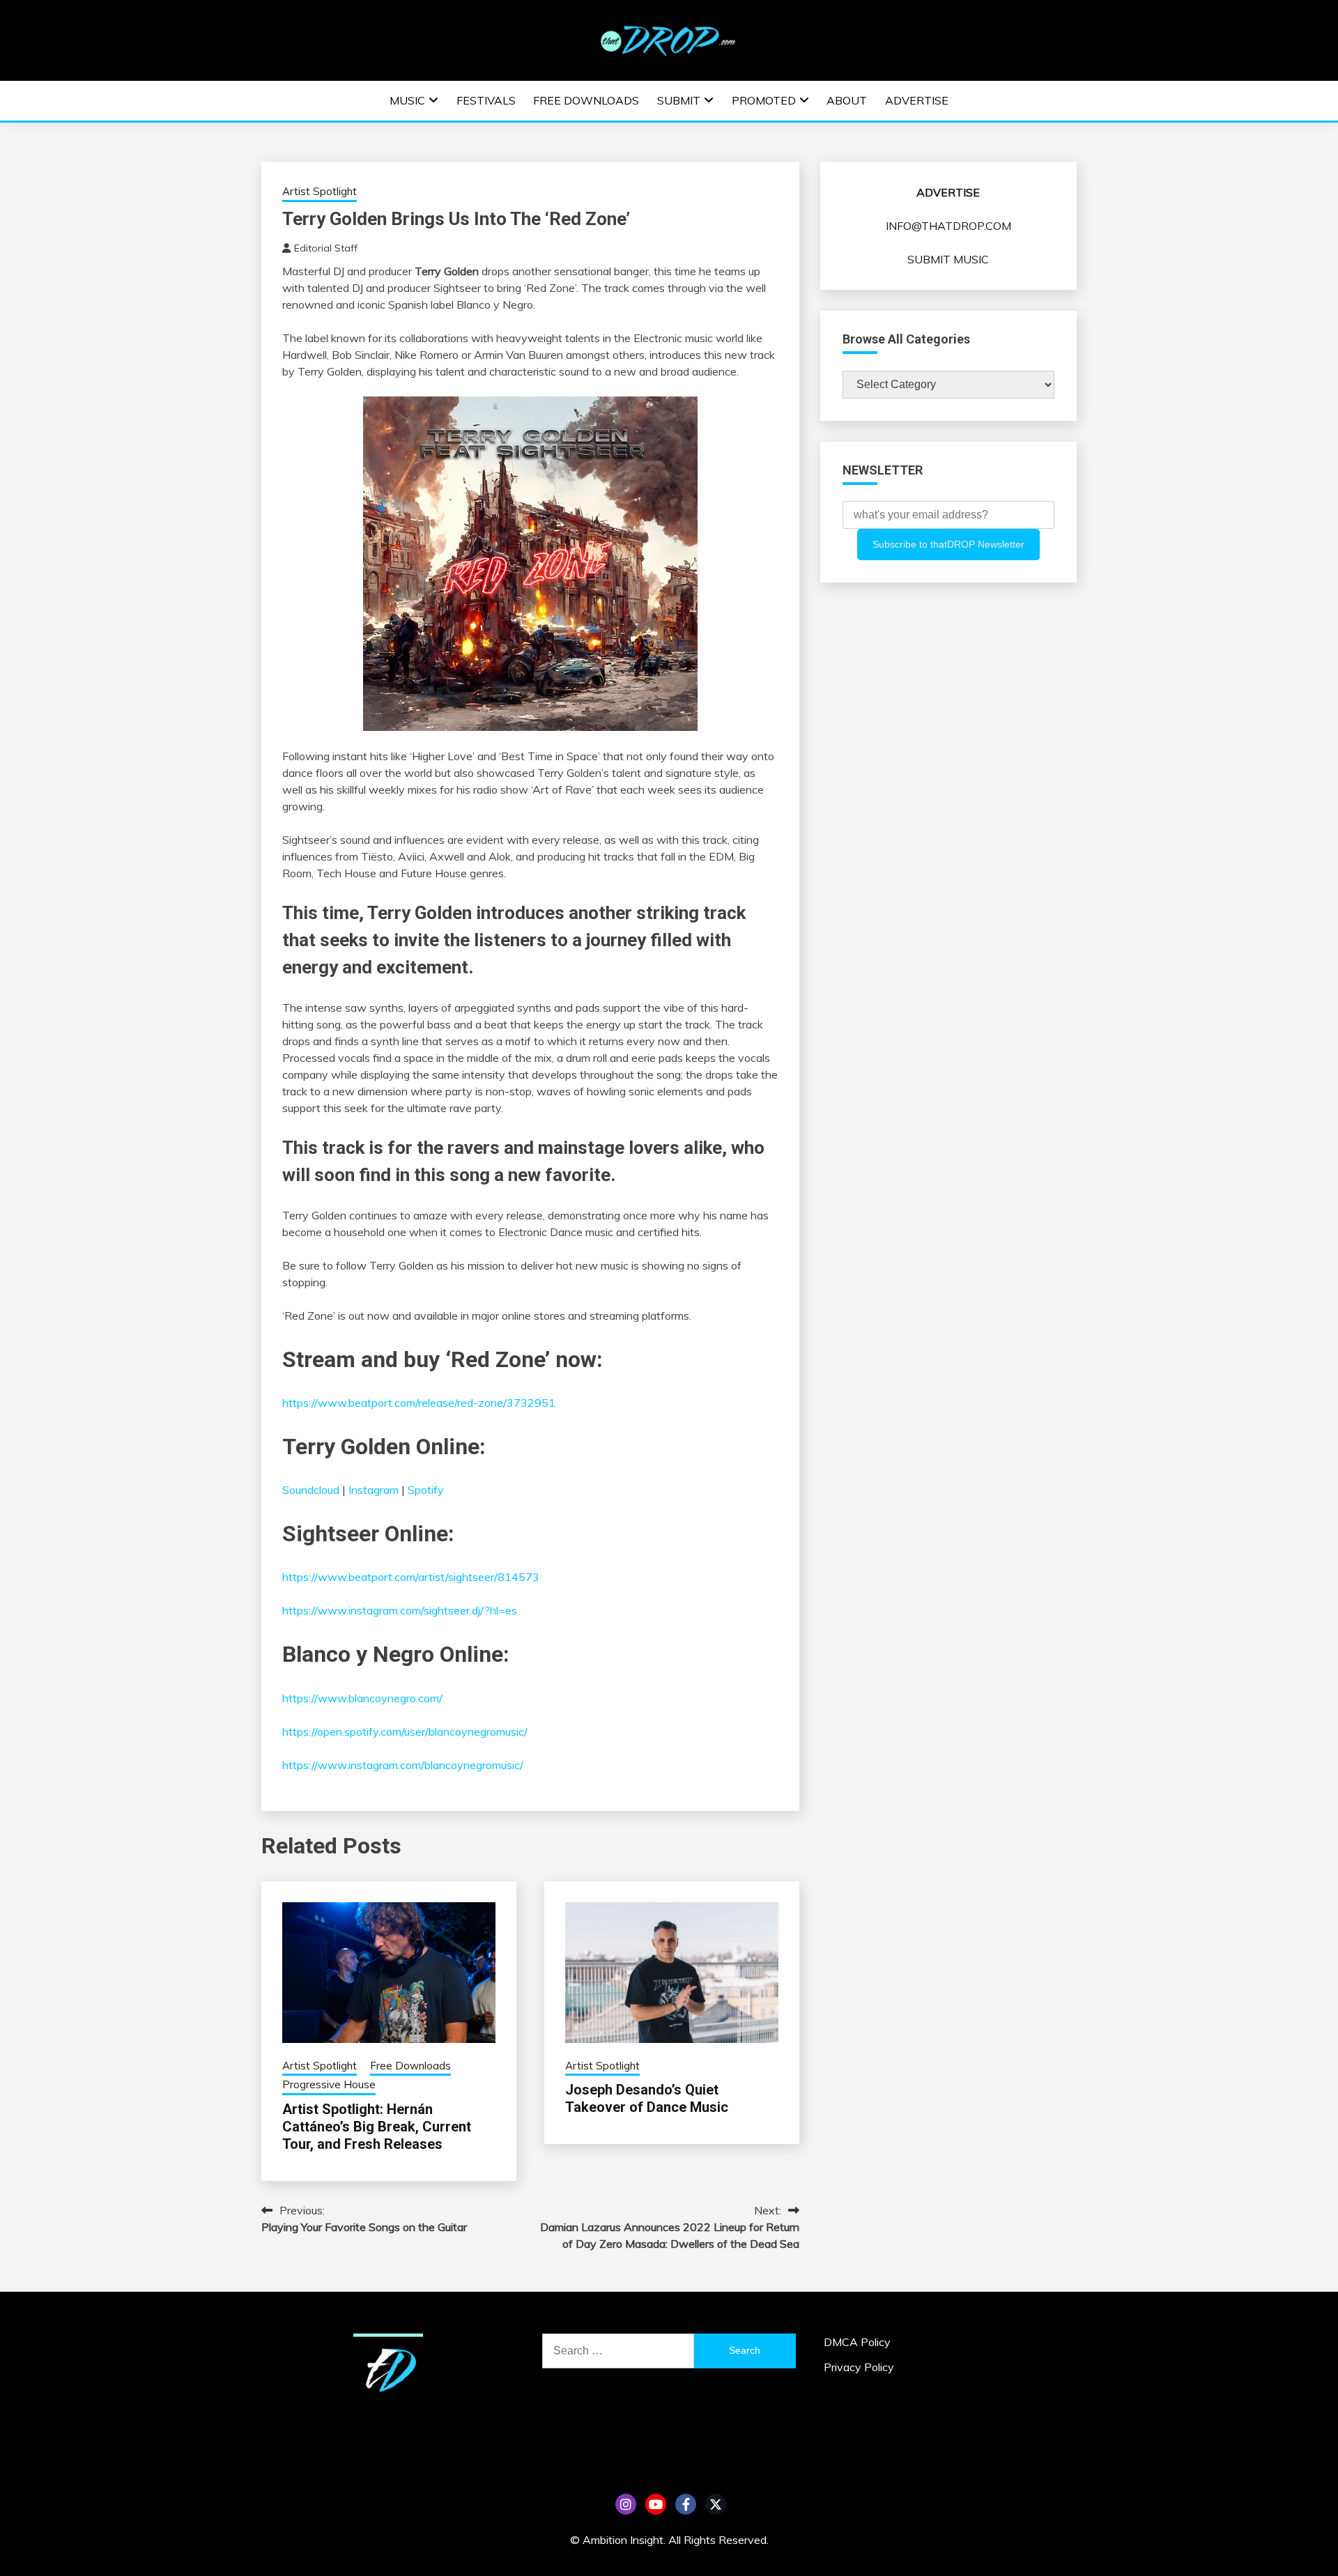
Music (407, 100)
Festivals (486, 100)
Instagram (374, 1490)
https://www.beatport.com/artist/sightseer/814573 (411, 1577)
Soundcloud (311, 1490)
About (847, 100)
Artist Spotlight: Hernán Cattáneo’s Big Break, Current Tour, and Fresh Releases (377, 2127)
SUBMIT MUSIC (948, 259)
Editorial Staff (326, 248)
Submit (679, 100)
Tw (716, 2504)
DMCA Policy (857, 2342)
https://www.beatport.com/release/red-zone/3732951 (419, 1403)
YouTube (656, 2504)
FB (686, 2504)
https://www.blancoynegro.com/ (362, 1698)
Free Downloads (586, 100)
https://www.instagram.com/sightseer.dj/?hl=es (400, 1610)
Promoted (764, 100)
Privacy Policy (859, 2367)
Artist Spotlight (320, 191)
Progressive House (329, 2084)
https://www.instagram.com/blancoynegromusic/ (403, 1765)
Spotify (424, 1490)
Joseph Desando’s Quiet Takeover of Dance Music (647, 2098)
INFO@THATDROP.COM (948, 226)
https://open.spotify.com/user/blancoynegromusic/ (405, 1732)
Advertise (917, 100)
